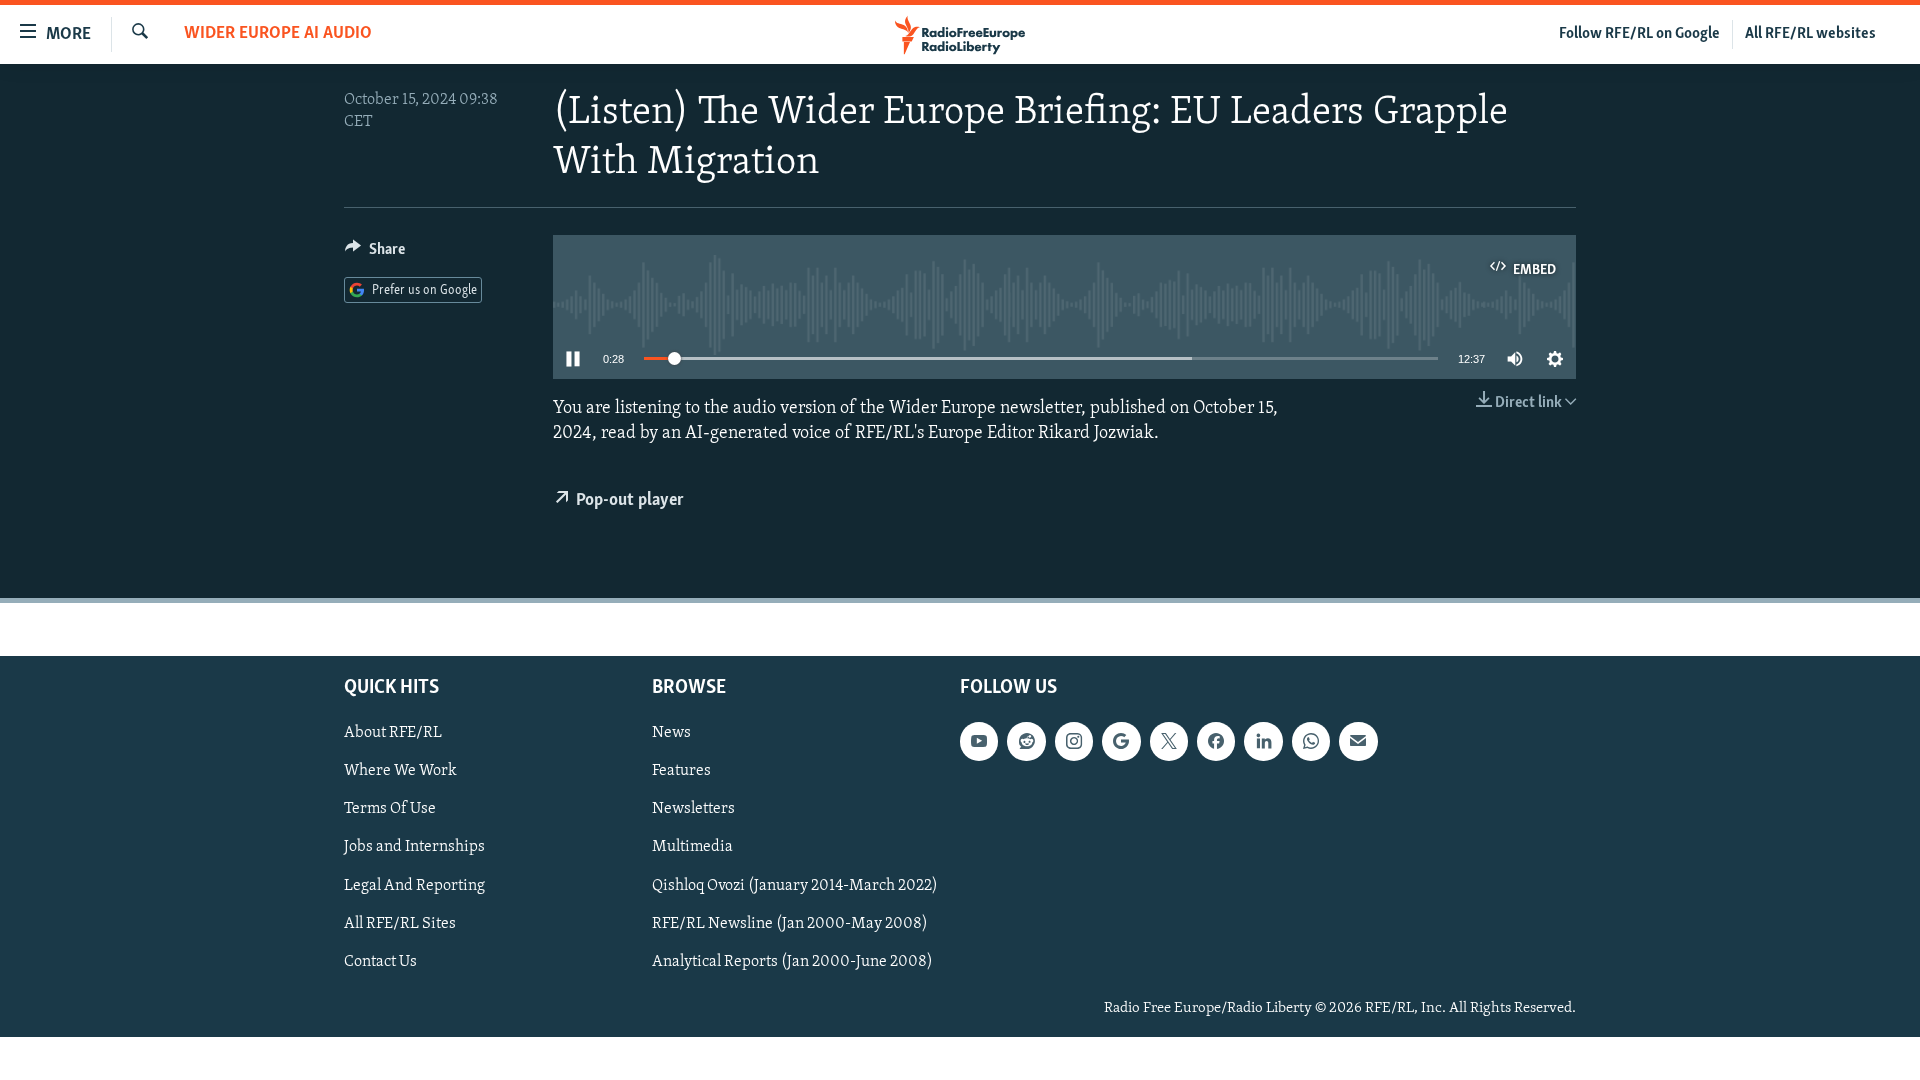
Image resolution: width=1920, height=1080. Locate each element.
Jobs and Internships (414, 848)
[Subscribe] (1358, 742)
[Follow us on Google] (1121, 742)
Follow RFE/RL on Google (1639, 34)
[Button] (375, 254)
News (671, 734)
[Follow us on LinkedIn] (1263, 742)
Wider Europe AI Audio (278, 34)
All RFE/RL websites (1810, 34)
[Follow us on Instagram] (1074, 742)
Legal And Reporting (414, 886)
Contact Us (380, 962)
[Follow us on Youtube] (979, 742)
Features (681, 772)
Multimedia (692, 848)
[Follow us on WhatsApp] (1311, 742)
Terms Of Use (390, 810)
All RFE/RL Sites (400, 924)
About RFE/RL (393, 734)
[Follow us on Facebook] (1216, 742)
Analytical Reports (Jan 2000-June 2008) (792, 962)
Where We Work (400, 772)
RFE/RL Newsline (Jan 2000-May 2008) (790, 924)
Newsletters (693, 810)
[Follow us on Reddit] (1026, 742)
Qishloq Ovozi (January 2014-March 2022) (795, 886)
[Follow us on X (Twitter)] (1169, 742)
